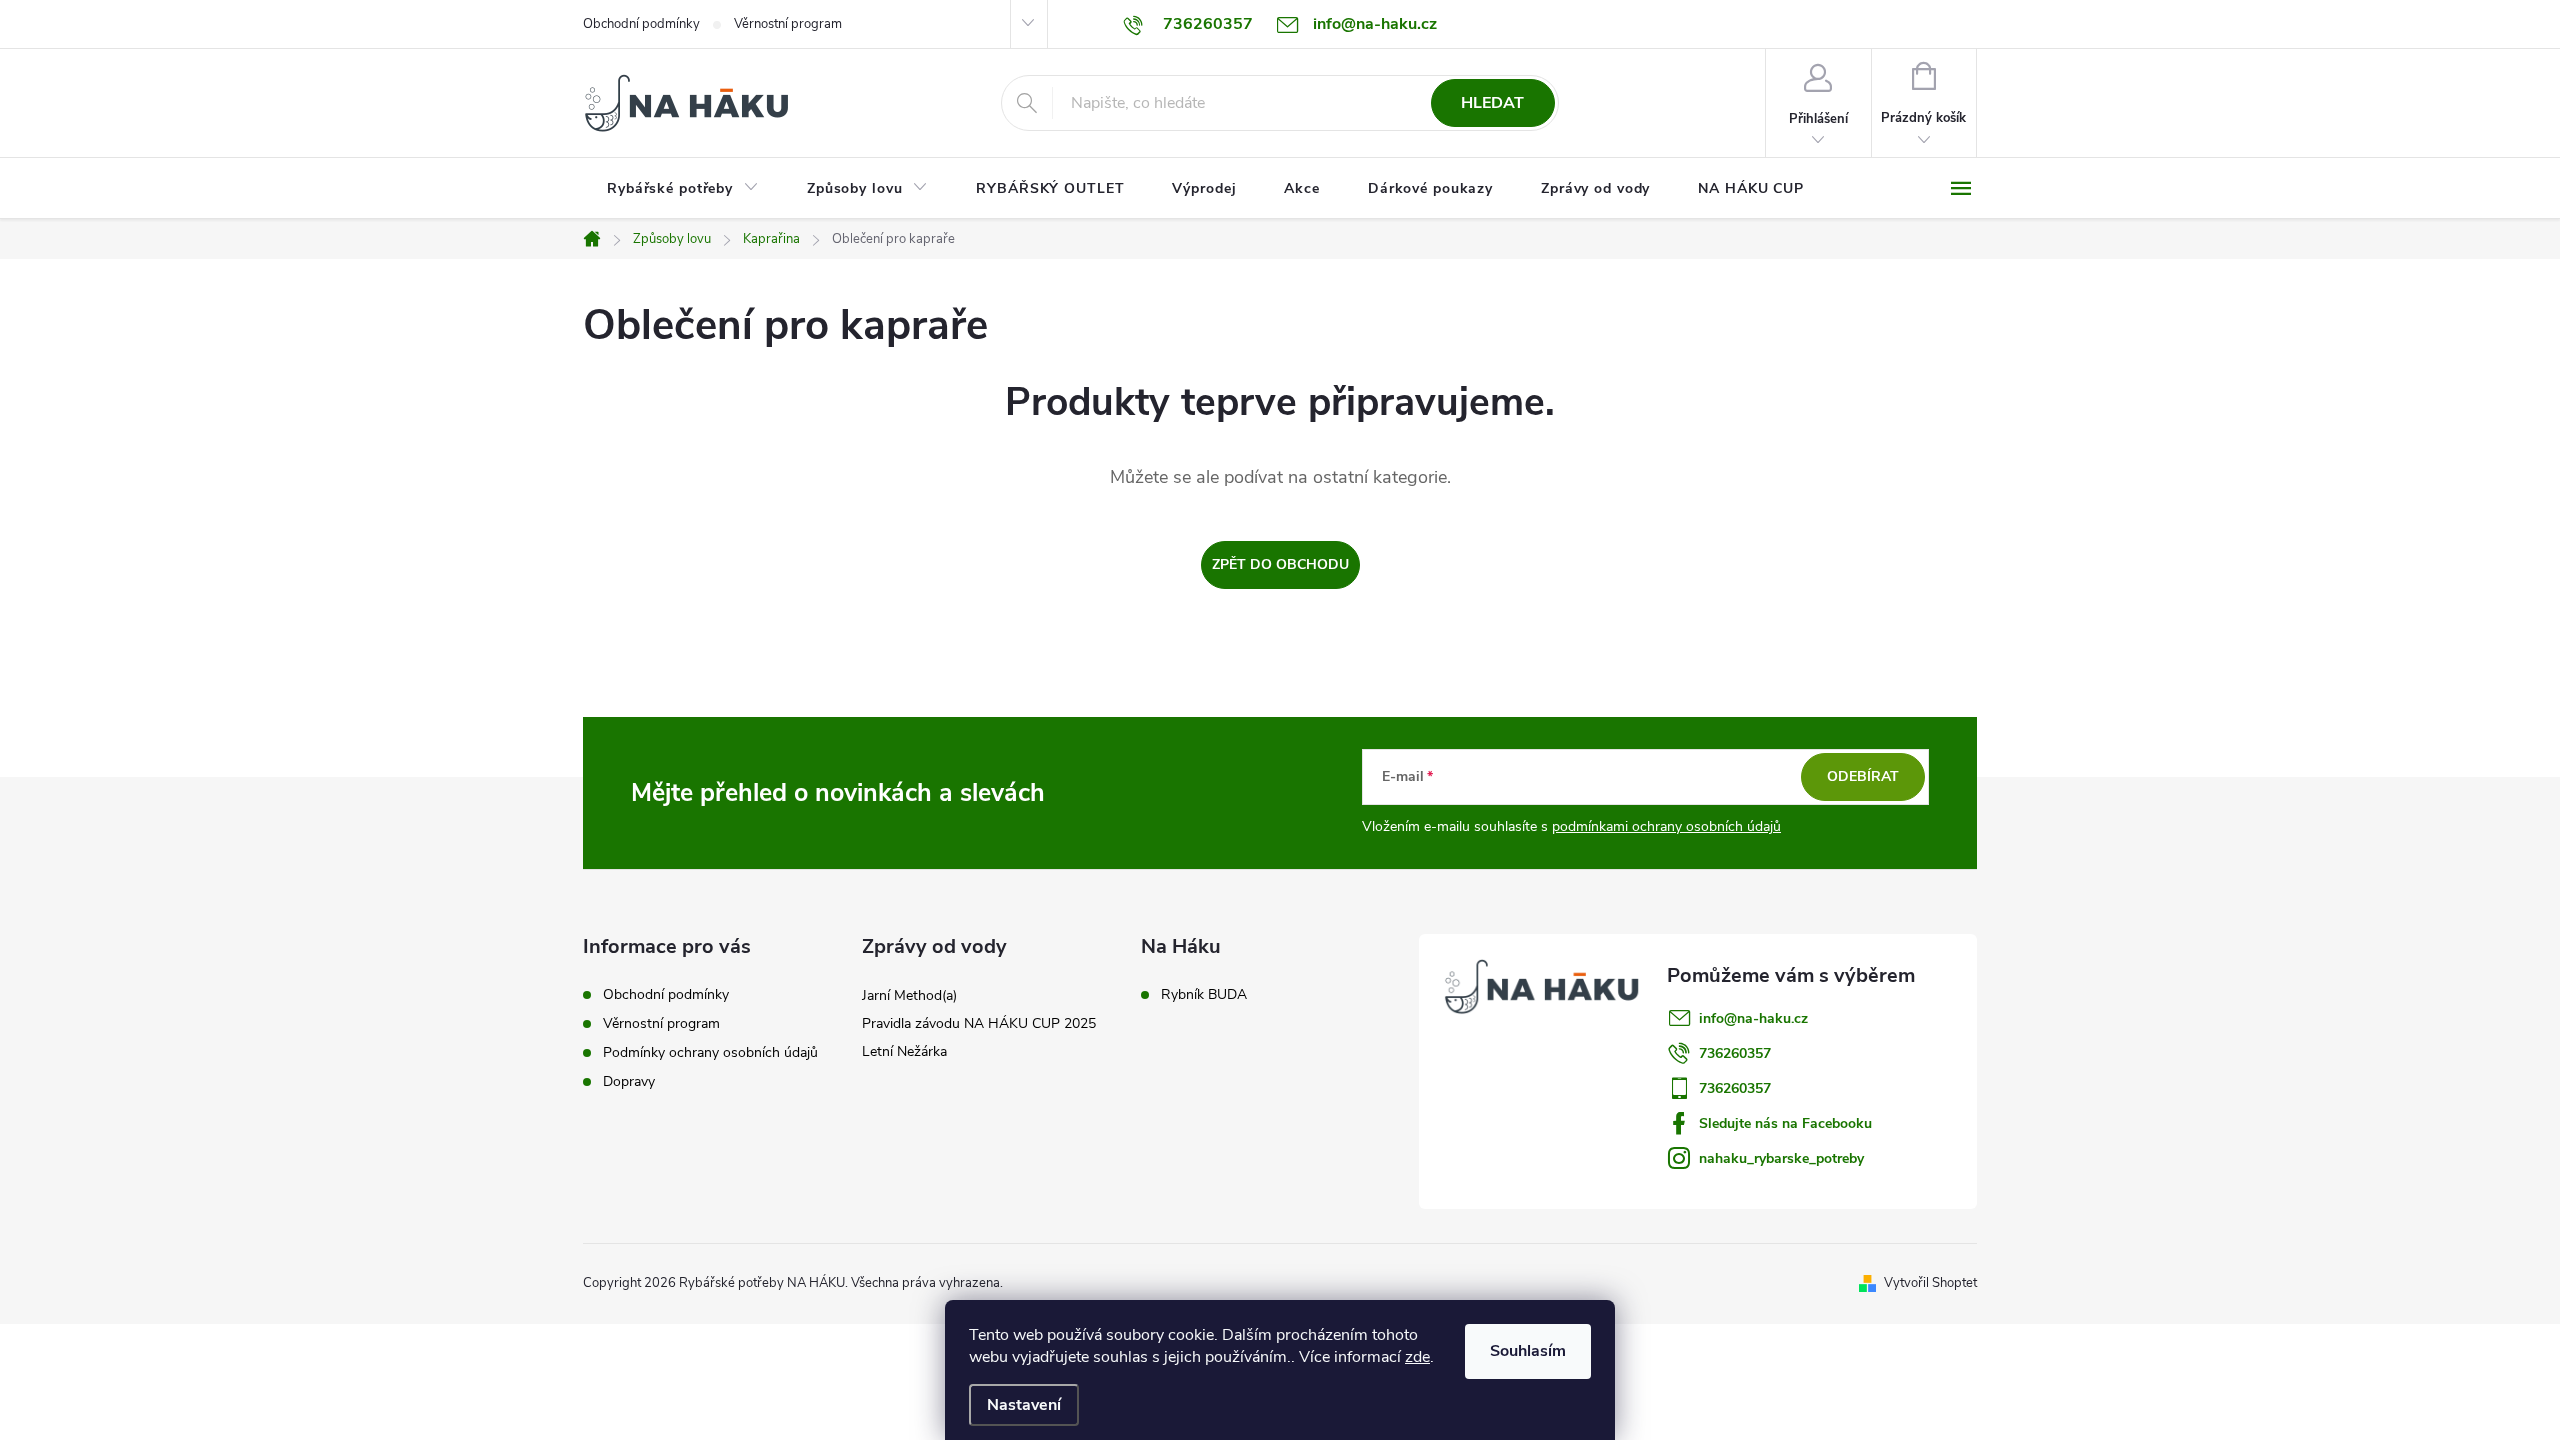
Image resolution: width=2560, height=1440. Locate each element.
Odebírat (1863, 776)
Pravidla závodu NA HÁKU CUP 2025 (979, 1023)
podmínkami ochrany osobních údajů (1666, 826)
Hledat (1492, 103)
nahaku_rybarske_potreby (1781, 1158)
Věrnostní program (788, 24)
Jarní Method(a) (909, 995)
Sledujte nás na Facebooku (1785, 1123)
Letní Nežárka (904, 1051)
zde (1417, 1357)
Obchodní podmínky (641, 24)
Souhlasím (1528, 1351)
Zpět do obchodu (1280, 564)
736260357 (1735, 1053)
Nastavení (1024, 1405)
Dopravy (629, 1081)
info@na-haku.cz (1753, 1018)
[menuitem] (683, 189)
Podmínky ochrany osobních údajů (710, 1052)
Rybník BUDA (1204, 995)
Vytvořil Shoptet (1930, 1283)
